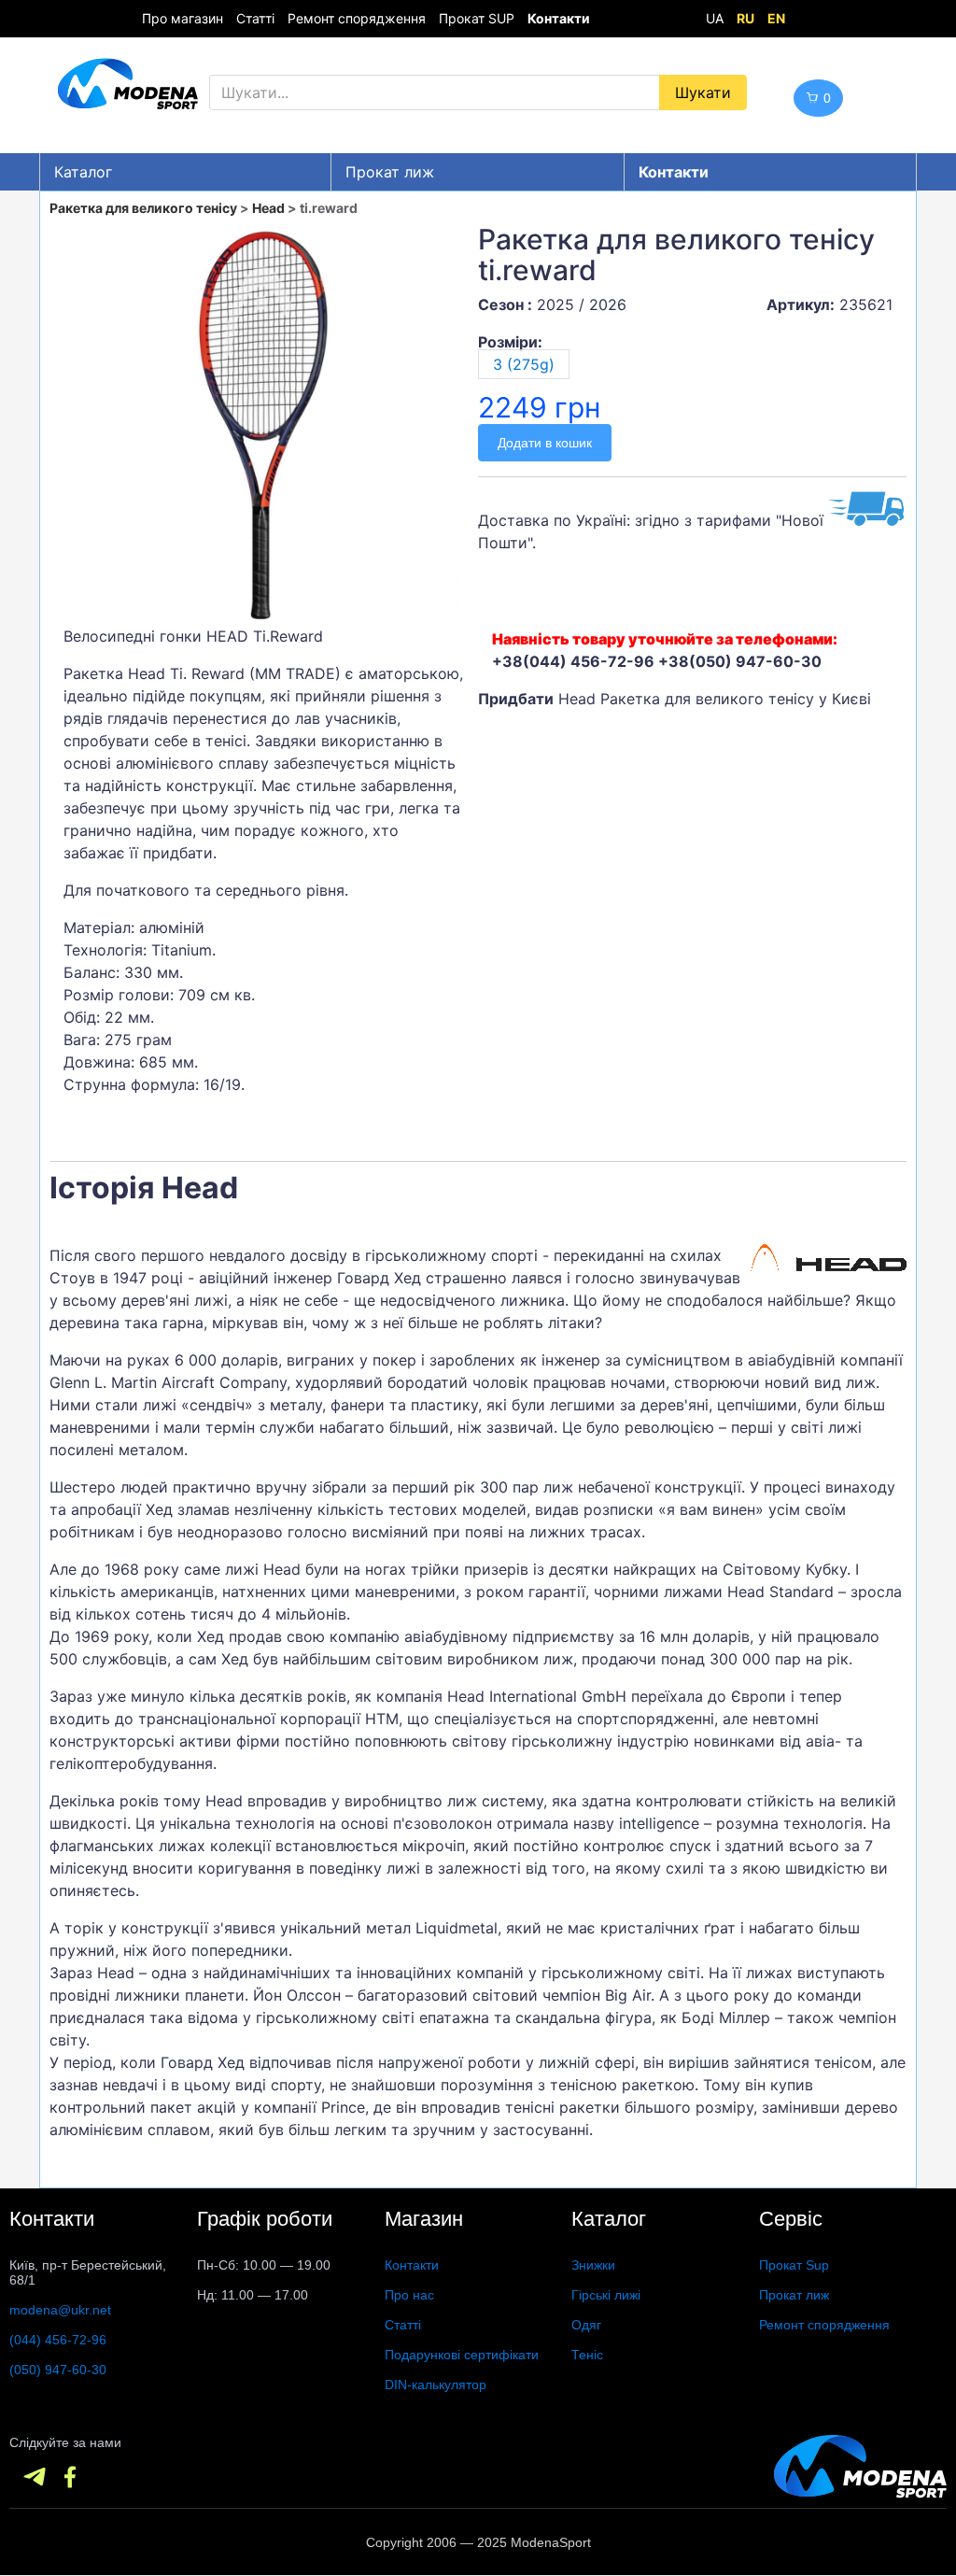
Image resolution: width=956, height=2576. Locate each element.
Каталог (83, 172)
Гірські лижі (606, 2295)
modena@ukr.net (60, 2310)
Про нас (409, 2295)
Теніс (587, 2355)
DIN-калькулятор (436, 2385)
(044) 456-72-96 (58, 2340)
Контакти (412, 2265)
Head (268, 208)
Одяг (586, 2325)
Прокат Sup (794, 2265)
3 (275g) (524, 364)
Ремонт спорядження (357, 18)
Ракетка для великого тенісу (143, 208)
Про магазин (183, 18)
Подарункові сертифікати (462, 2355)
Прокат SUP (477, 18)
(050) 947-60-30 (58, 2370)
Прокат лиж (390, 172)
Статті (255, 18)
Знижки (593, 2265)
